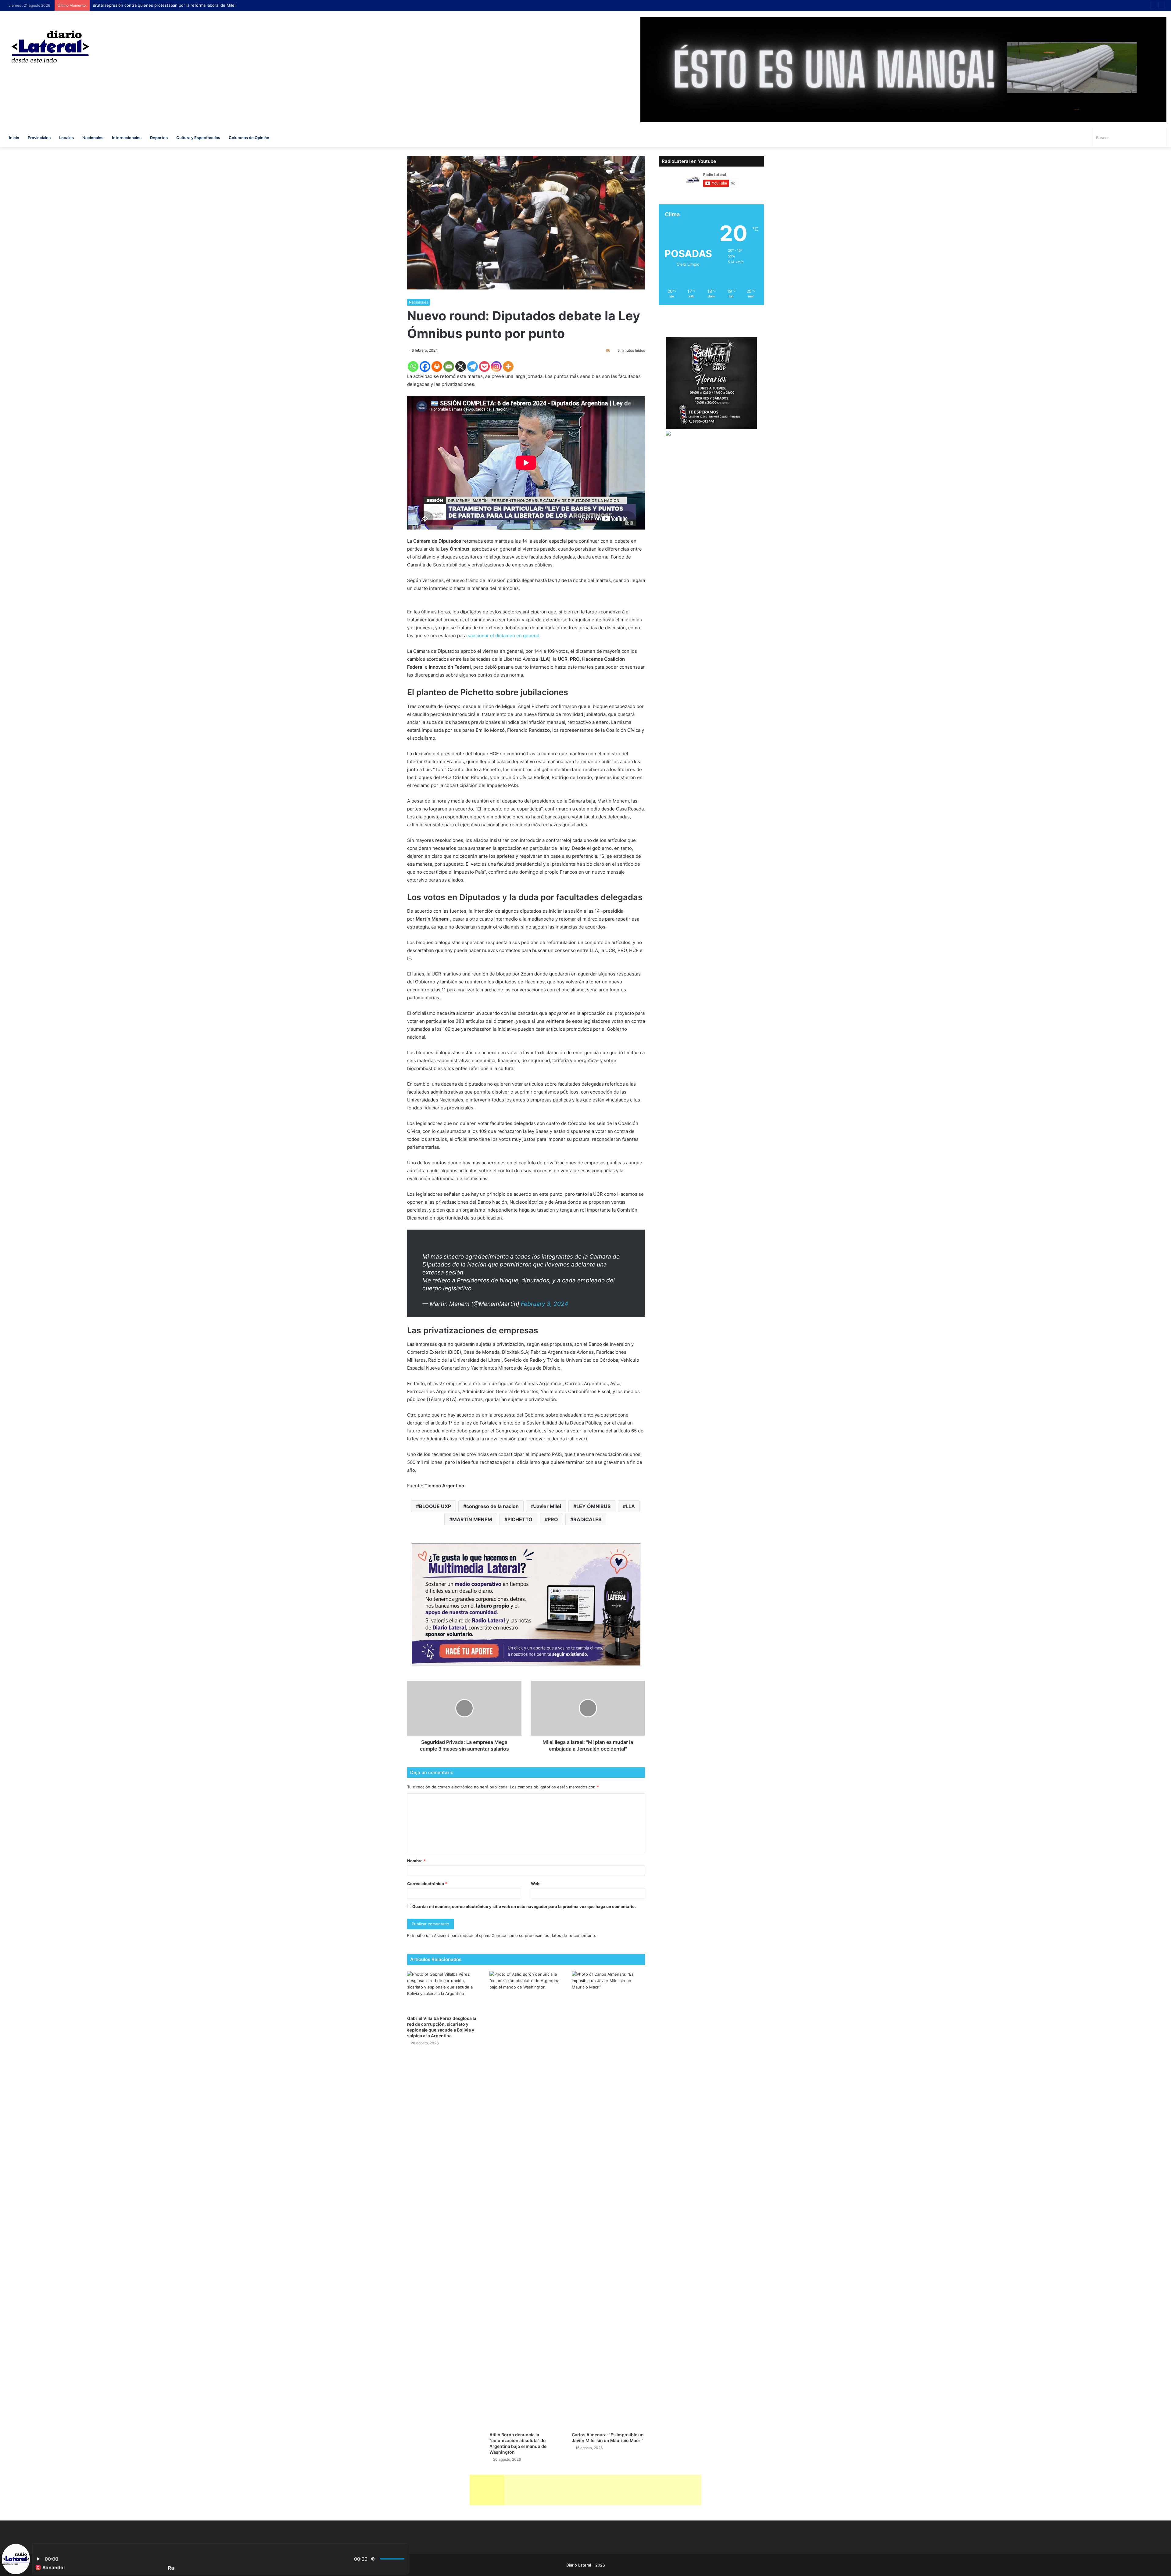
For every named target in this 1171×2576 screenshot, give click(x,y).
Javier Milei (548, 1506)
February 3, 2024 (544, 1304)
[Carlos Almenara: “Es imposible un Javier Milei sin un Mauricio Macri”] (608, 2200)
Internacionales (127, 138)
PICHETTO (520, 1519)
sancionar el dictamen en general (504, 636)
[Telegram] (473, 366)
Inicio (14, 138)
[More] (508, 366)
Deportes (159, 138)
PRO (553, 1519)
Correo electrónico (427, 1884)
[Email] (449, 366)
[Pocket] (484, 366)
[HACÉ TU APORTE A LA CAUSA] (585, 2489)
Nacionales (93, 138)
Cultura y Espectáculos (198, 138)
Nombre (416, 1861)
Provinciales (39, 138)
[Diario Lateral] (50, 47)
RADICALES (587, 1519)
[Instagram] (496, 366)
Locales (66, 138)
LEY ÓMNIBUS (593, 1506)
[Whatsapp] (413, 366)
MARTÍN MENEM (472, 1519)
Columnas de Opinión (249, 138)
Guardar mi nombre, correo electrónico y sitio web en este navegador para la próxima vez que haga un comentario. (524, 1906)
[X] (461, 366)
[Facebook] (425, 366)
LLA (630, 1506)
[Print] (437, 366)
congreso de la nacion (492, 1506)
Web (535, 1884)
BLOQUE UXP (435, 1506)
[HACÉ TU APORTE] (526, 1604)
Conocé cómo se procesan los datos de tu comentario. (544, 1935)
